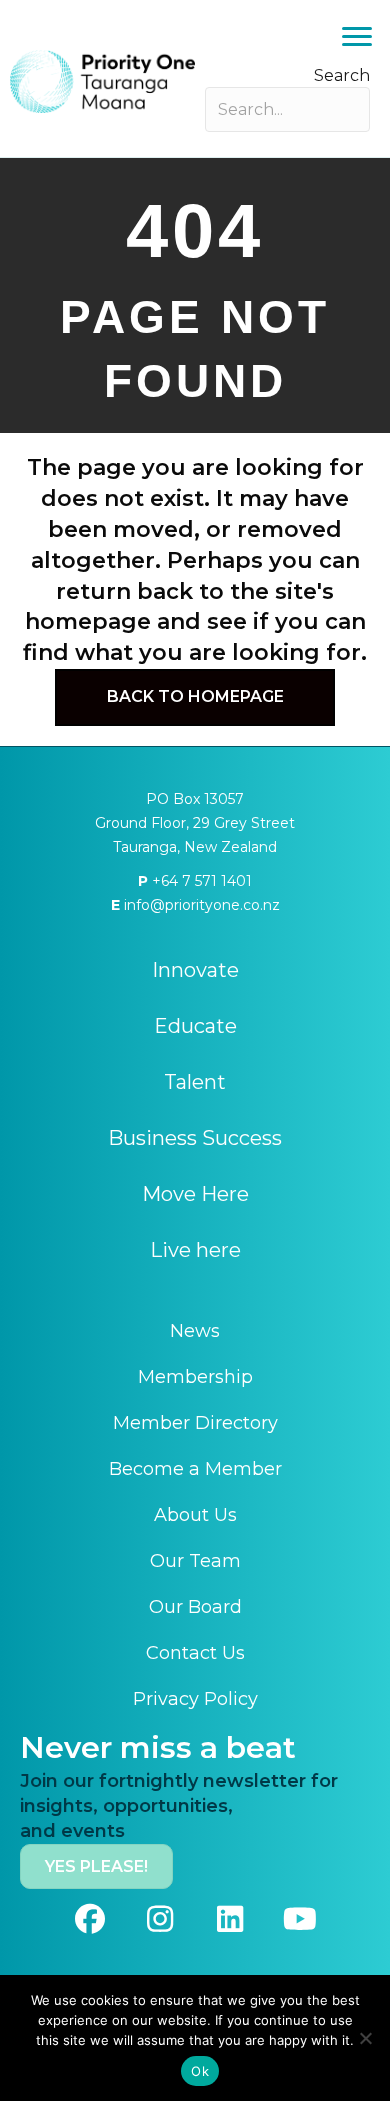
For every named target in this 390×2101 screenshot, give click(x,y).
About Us (195, 1515)
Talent (195, 1082)
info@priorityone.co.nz (200, 905)
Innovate (195, 970)
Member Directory (195, 1423)
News (195, 1331)
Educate (195, 1026)
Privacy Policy (195, 1699)
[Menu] (357, 37)
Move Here (195, 1194)
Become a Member (195, 1469)
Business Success (195, 1138)
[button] (90, 1919)
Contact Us (195, 1653)
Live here (195, 1250)
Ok (200, 2071)
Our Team (195, 1561)
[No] (365, 2038)
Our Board (195, 1607)
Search (342, 75)
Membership (195, 1377)
